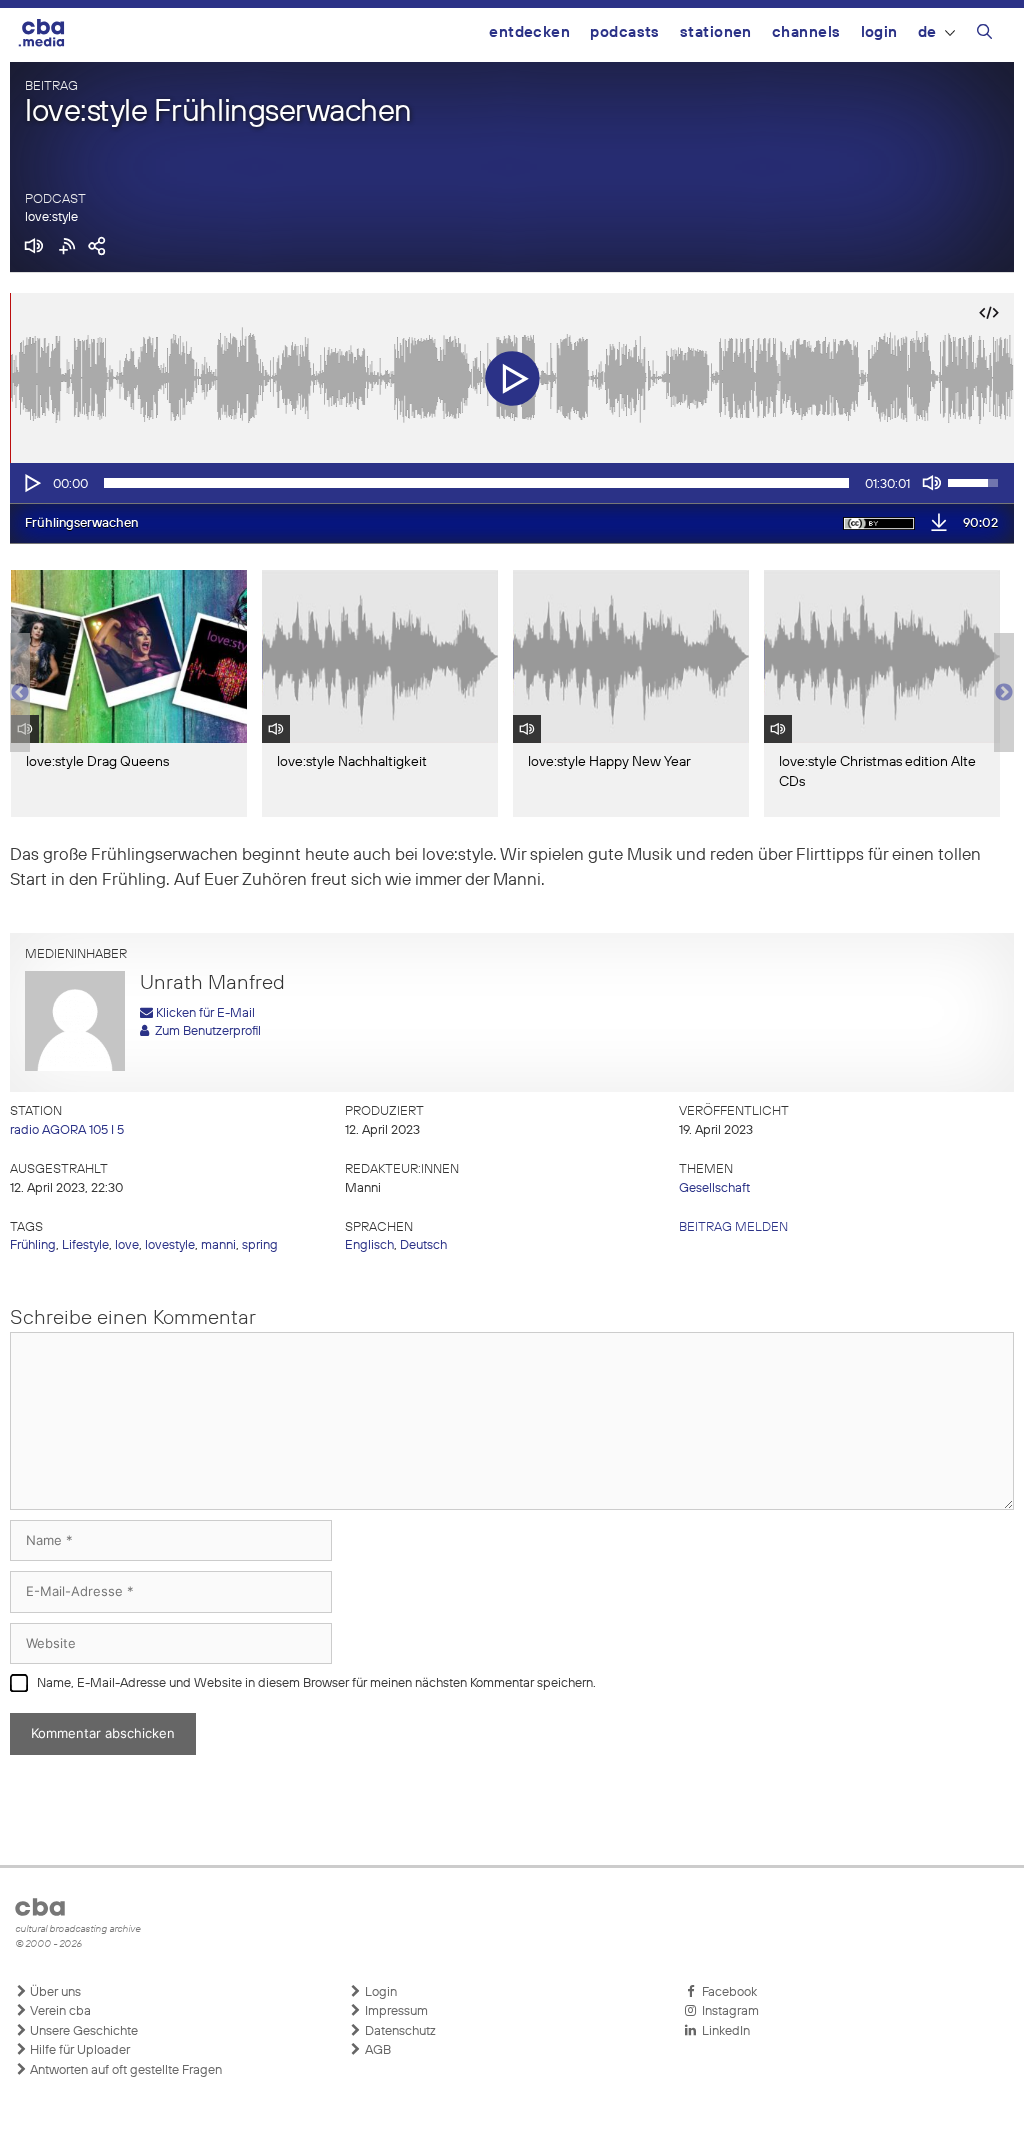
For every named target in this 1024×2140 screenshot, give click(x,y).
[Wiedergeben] (31, 483)
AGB (376, 2050)
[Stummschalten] (932, 483)
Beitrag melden (733, 1227)
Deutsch (423, 1245)
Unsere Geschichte (82, 2031)
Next (1004, 693)
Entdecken (529, 32)
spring (260, 1245)
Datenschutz (399, 2031)
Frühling (33, 1245)
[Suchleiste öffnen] (984, 35)
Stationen (716, 32)
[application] (512, 483)
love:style (51, 217)
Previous (20, 693)
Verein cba (59, 2011)
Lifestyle (85, 1245)
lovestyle (170, 1245)
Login (879, 32)
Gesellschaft (714, 1188)
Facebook (726, 1992)
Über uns (54, 1992)
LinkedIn (723, 2031)
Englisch (369, 1245)
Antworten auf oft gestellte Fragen (124, 2070)
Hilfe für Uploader (78, 2050)
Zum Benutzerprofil (205, 1031)
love (127, 1245)
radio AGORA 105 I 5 (67, 1130)
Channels (806, 32)
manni (218, 1245)
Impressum (395, 2011)
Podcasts (625, 32)
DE (927, 32)
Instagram (727, 2011)
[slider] (476, 483)
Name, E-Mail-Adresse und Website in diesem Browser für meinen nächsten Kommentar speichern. (316, 1683)
